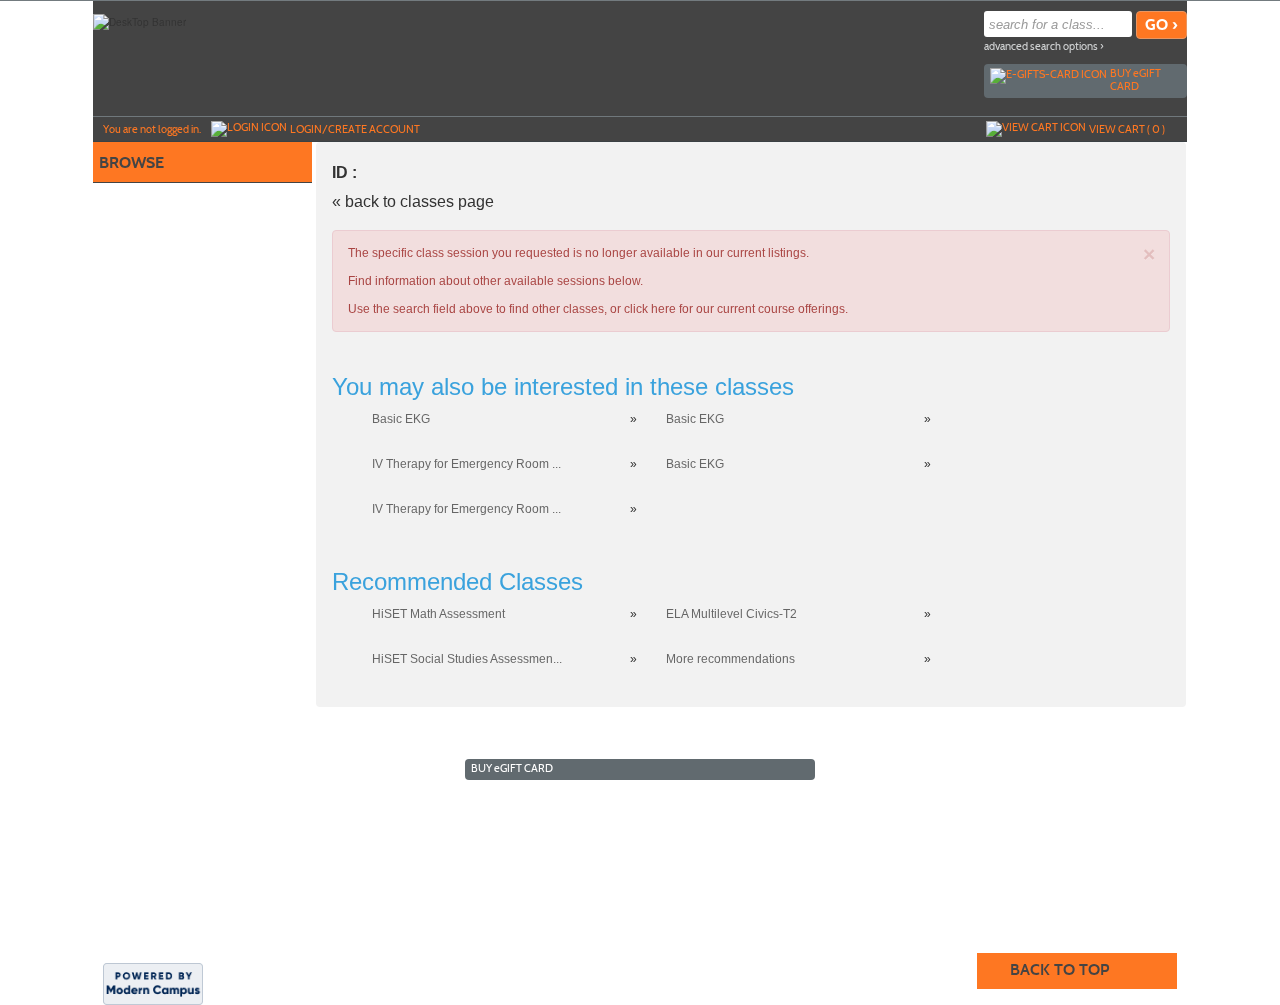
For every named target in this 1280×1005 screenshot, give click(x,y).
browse (131, 162)
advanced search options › (1044, 46)
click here (650, 309)
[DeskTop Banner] (139, 21)
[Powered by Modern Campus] (153, 982)
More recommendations (730, 659)
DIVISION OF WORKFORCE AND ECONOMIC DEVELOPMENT (498, 865)
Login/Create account (355, 129)
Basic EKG (401, 419)
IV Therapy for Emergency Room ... (466, 464)
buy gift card (1135, 79)
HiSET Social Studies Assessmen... (467, 659)
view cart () (1127, 129)
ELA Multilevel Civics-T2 (731, 614)
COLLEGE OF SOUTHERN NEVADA (880, 865)
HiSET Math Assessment (438, 614)
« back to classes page (413, 201)
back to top (1059, 969)
